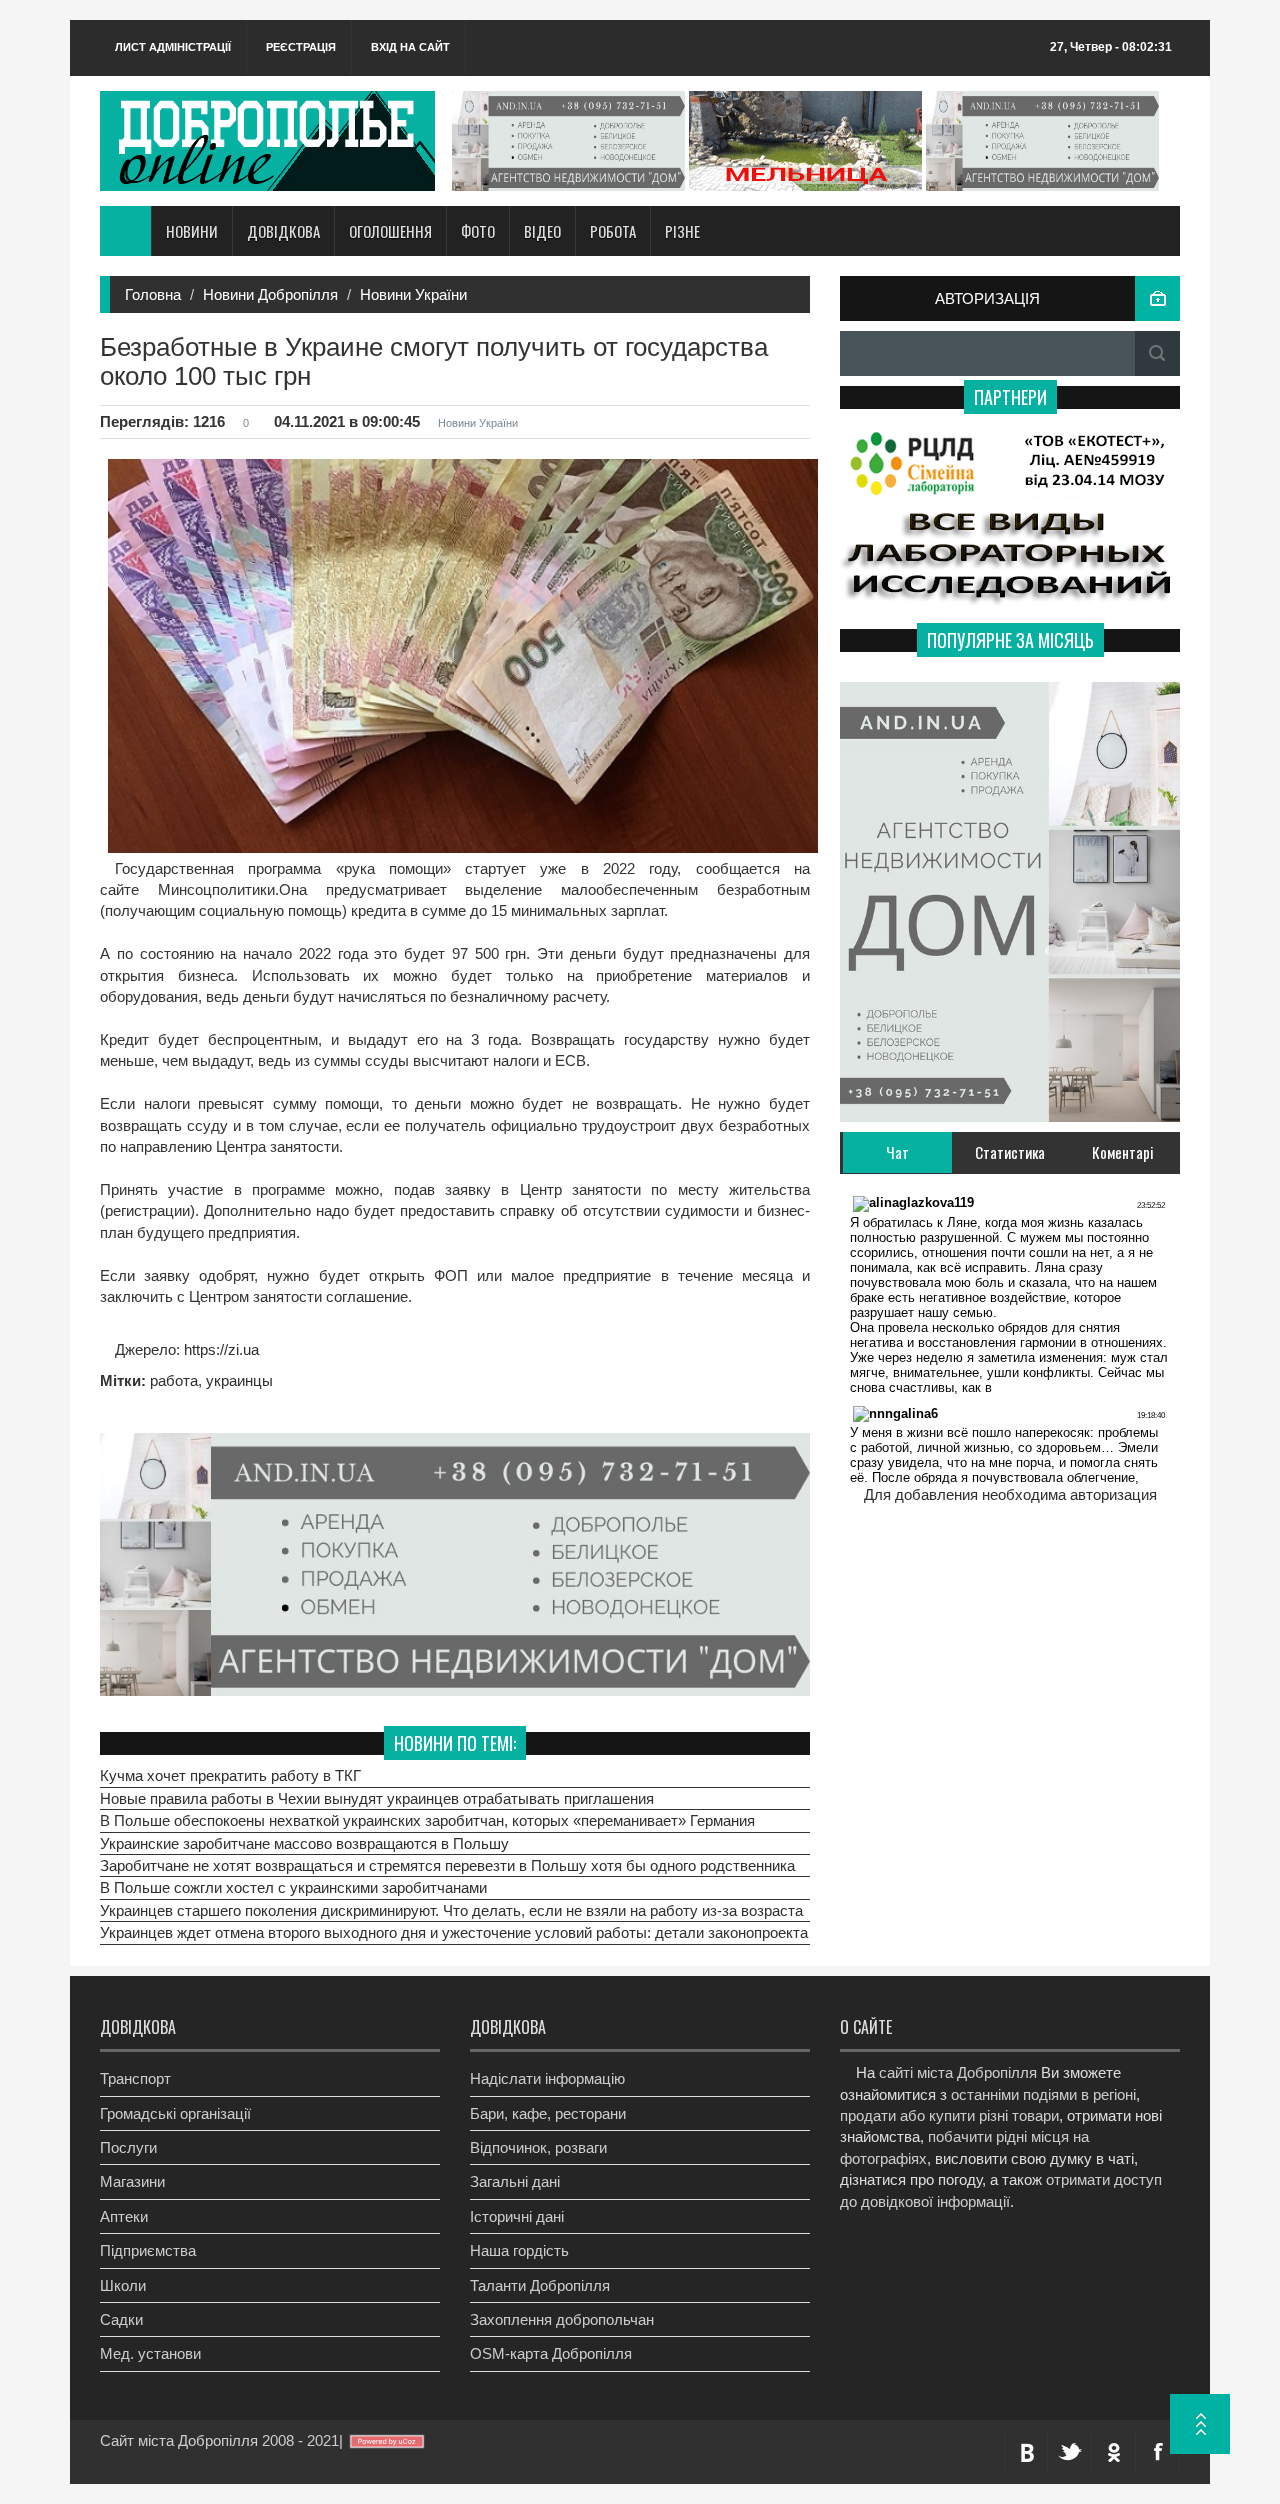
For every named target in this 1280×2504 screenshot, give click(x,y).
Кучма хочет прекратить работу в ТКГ (230, 1775)
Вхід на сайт (410, 47)
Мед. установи (150, 2353)
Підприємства (148, 2250)
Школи (123, 2285)
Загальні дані (515, 2181)
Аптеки (124, 2216)
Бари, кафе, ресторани (548, 2113)
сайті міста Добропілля (958, 2072)
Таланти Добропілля (540, 2285)
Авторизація (987, 298)
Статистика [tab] (1010, 1152)
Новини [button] (192, 231)
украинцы (239, 1380)
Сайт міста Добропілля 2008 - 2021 (219, 2440)
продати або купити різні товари (949, 2115)
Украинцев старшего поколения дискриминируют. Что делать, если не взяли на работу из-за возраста (451, 1910)
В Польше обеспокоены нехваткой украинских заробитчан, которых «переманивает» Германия (427, 1820)
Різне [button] (682, 231)
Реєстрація (301, 47)
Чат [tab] (897, 1152)
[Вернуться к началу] (1200, 2424)
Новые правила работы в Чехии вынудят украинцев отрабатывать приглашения (377, 1798)
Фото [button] (478, 231)
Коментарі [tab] (1123, 1152)
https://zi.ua (219, 1349)
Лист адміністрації (173, 47)
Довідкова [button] (283, 231)
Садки (121, 2319)
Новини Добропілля (270, 294)
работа (174, 1380)
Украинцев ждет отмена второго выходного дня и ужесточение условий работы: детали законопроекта (454, 1932)
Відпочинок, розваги (538, 2147)
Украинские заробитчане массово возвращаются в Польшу (304, 1843)
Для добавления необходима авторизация (1010, 1494)
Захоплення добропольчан (562, 2319)
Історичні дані (517, 2216)
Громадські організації (175, 2113)
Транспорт (135, 2078)
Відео (542, 231)
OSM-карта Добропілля (551, 2353)
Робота (613, 231)
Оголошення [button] (390, 231)
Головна (153, 294)
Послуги (128, 2147)
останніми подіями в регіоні (1043, 2094)
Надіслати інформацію (547, 2078)
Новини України (413, 294)
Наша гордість (519, 2250)
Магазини (132, 2181)
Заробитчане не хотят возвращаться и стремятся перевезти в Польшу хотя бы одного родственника (447, 1865)
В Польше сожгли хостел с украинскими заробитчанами (293, 1887)
